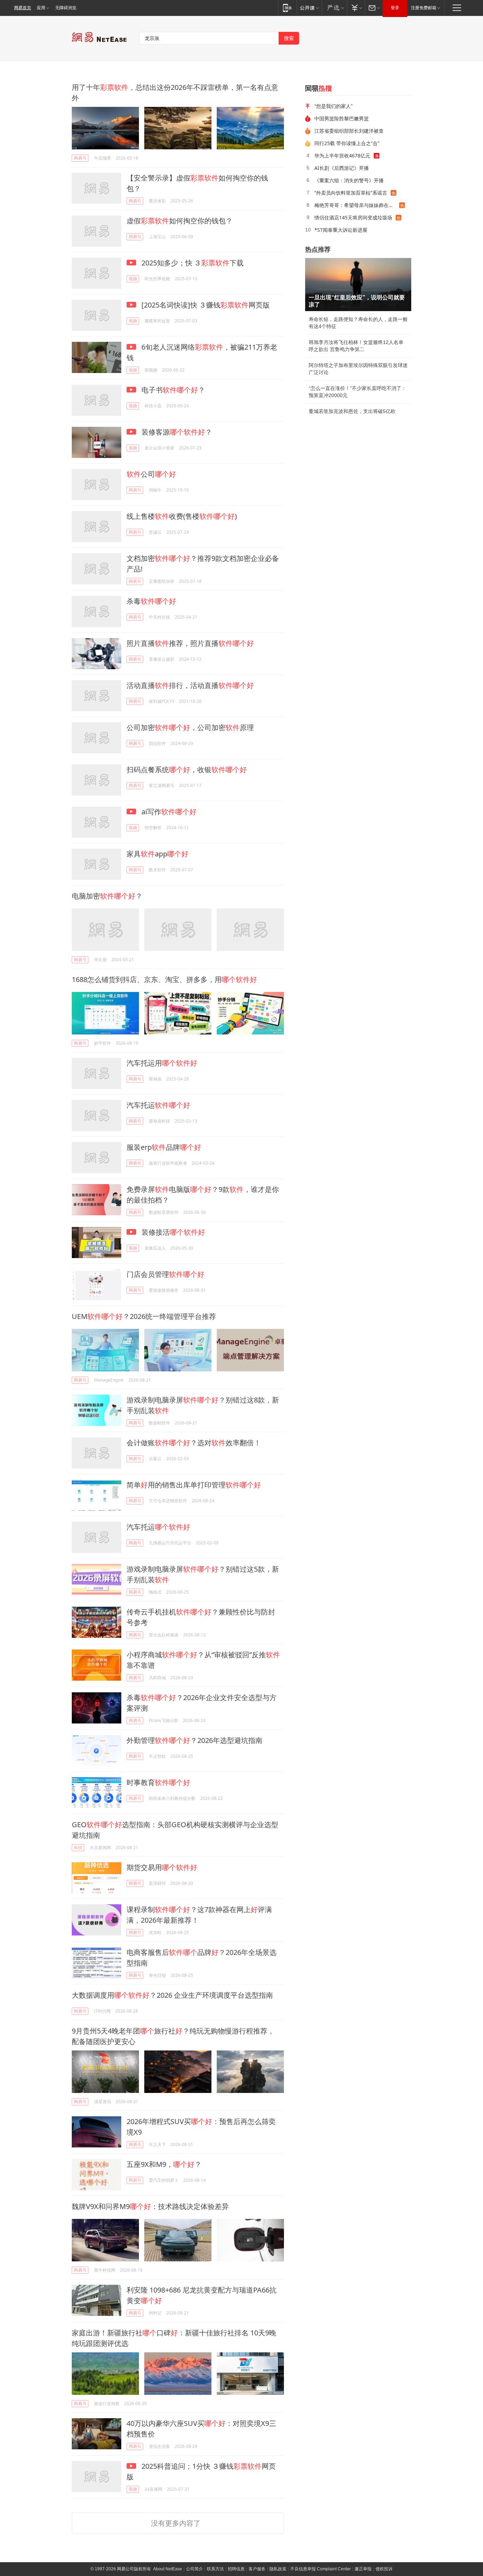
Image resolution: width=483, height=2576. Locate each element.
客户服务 (257, 2569)
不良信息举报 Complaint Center (321, 2569)
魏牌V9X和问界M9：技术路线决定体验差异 (150, 2206)
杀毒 (151, 601)
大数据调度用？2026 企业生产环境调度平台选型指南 (172, 1995)
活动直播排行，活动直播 (190, 685)
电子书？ (172, 390)
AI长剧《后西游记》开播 (342, 168)
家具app (158, 854)
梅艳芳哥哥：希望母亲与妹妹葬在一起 (356, 205)
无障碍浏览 (66, 8)
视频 (133, 279)
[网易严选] (334, 8)
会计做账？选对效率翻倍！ (194, 1443)
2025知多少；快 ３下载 (192, 263)
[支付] (356, 8)
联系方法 (215, 2569)
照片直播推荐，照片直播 (190, 643)
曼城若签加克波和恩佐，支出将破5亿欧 (352, 411)
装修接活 (172, 1232)
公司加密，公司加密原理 (190, 727)
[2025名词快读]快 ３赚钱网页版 (205, 305)
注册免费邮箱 (424, 8)
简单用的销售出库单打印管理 (194, 1485)
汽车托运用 (162, 1063)
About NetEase (168, 2569)
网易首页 (23, 8)
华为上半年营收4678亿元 (342, 156)
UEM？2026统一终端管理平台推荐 (144, 1316)
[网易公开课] (309, 8)
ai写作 (168, 812)
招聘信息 (236, 2569)
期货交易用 (162, 1867)
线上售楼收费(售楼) (182, 516)
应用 (41, 8)
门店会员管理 (165, 1274)
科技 (78, 1848)
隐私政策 (278, 2569)
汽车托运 (158, 1105)
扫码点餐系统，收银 (187, 770)
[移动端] (287, 8)
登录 (395, 8)
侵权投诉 (384, 2569)
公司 (151, 474)
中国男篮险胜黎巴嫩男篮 (342, 118)
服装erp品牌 (164, 1147)
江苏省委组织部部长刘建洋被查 (349, 131)
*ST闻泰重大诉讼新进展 (341, 230)
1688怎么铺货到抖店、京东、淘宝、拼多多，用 (164, 979)
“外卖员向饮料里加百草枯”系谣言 (351, 193)
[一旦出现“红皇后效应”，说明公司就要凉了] (358, 285)
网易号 (80, 158)
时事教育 (158, 1782)
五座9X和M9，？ (164, 2164)
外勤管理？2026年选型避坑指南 (194, 1740)
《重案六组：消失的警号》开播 (349, 180)
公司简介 (194, 2569)
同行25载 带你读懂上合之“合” (347, 143)
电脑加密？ (107, 896)
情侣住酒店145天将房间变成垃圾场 (353, 217)
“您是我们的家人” (333, 106)
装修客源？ (176, 432)
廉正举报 (363, 2569)
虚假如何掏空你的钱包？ (180, 221)
